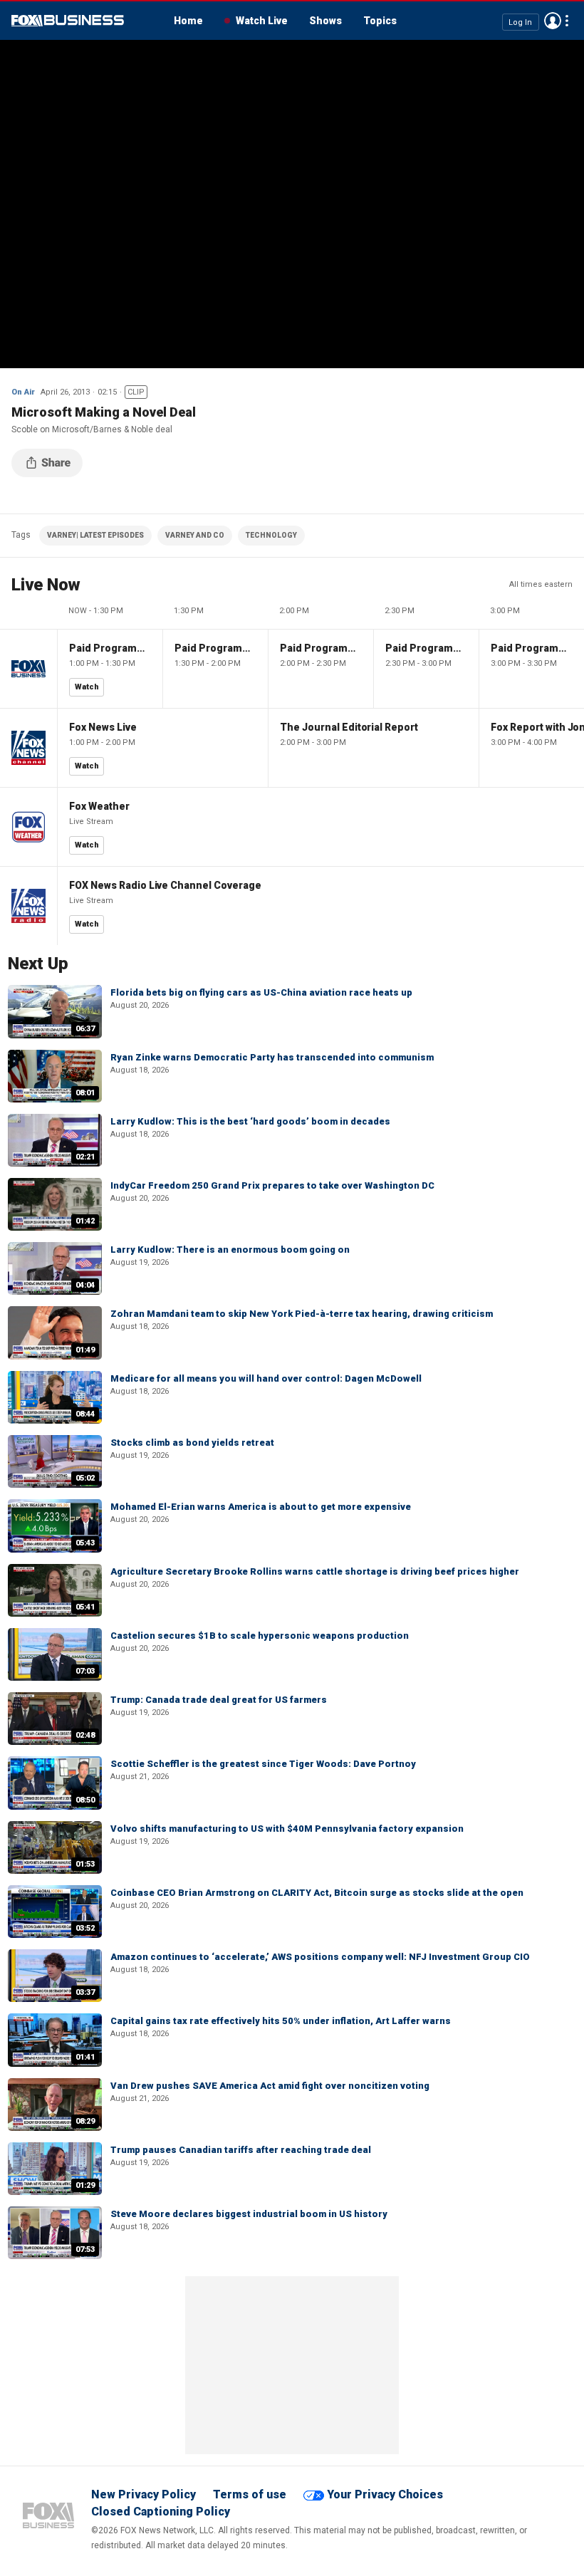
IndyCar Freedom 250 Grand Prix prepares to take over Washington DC (272, 1185)
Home (188, 21)
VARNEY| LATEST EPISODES (95, 535)
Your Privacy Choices (385, 2494)
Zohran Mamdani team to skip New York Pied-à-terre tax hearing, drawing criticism (302, 1314)
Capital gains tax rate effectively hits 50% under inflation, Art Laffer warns (281, 2021)
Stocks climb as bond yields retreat (192, 1443)
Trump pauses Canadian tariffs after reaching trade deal (241, 2150)
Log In (520, 22)
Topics (380, 21)
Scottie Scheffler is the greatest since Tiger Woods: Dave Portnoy (263, 1764)
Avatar (553, 21)
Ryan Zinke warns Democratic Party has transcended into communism (272, 1057)
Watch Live (262, 21)
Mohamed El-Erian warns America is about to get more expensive (261, 1507)
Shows (325, 21)
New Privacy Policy (144, 2494)
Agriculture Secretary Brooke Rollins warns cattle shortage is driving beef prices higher (315, 1571)
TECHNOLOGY (271, 535)
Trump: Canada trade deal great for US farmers (219, 1700)
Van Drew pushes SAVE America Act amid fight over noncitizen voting (270, 2086)
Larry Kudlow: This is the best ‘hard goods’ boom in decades (250, 1121)
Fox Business (68, 21)
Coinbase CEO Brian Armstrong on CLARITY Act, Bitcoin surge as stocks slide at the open (317, 1893)
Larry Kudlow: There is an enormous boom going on (230, 1250)
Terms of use (250, 2494)
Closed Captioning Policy (161, 2512)
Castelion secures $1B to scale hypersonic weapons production (260, 1636)
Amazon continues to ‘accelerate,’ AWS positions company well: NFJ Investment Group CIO (320, 1957)
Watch (87, 687)
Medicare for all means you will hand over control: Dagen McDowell (266, 1378)
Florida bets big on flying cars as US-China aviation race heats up (261, 992)
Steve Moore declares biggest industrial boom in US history (249, 2214)
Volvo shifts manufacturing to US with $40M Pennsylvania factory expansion (287, 1829)
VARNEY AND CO (195, 535)
